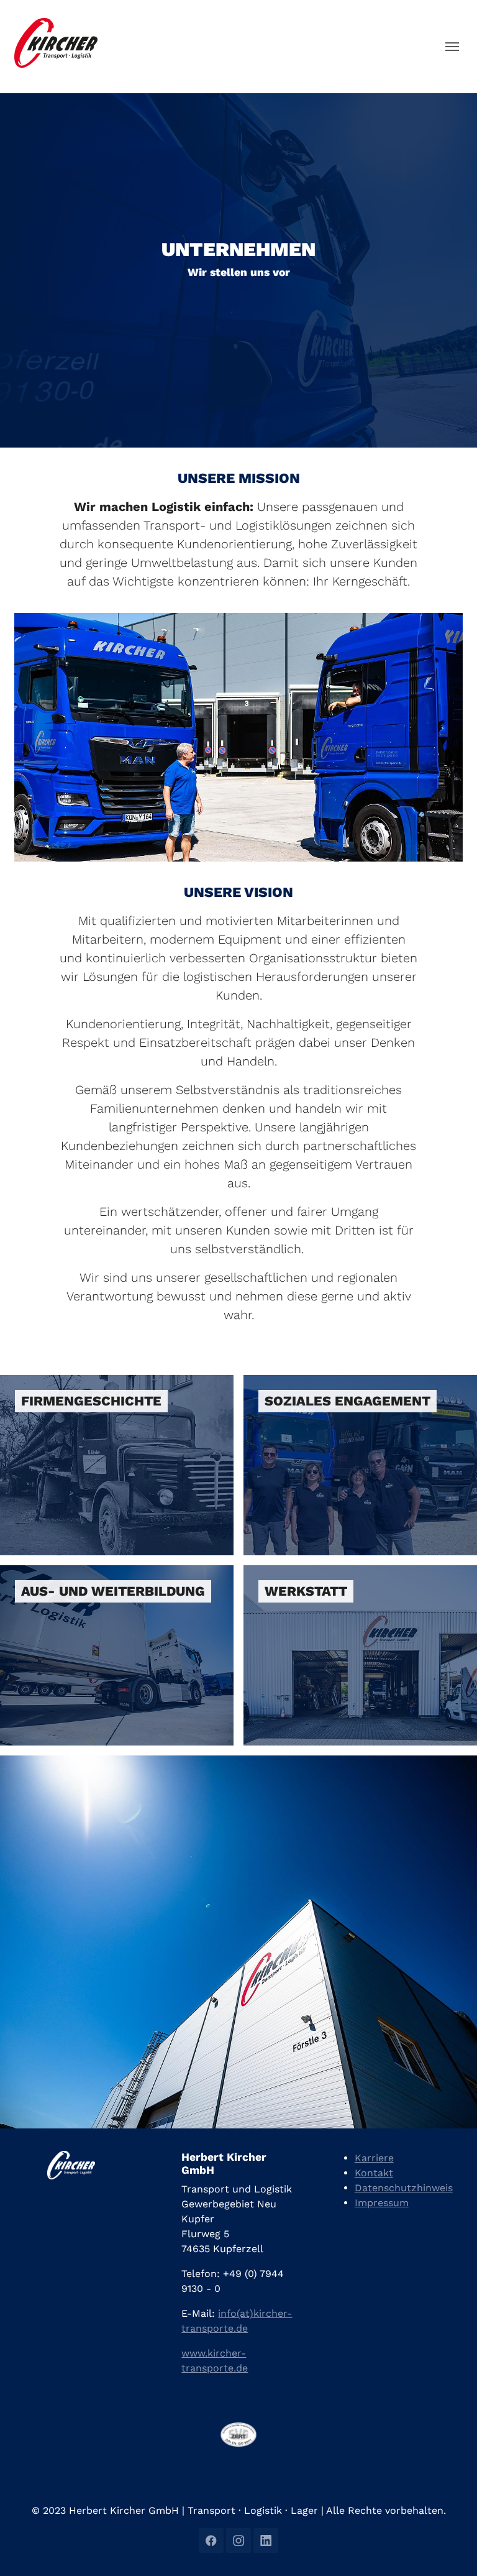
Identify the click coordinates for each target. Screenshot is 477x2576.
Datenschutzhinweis (404, 2188)
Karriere (374, 2158)
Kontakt (374, 2173)
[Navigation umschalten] (452, 47)
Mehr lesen (33, 1385)
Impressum (382, 2203)
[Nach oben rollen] (450, 2549)
